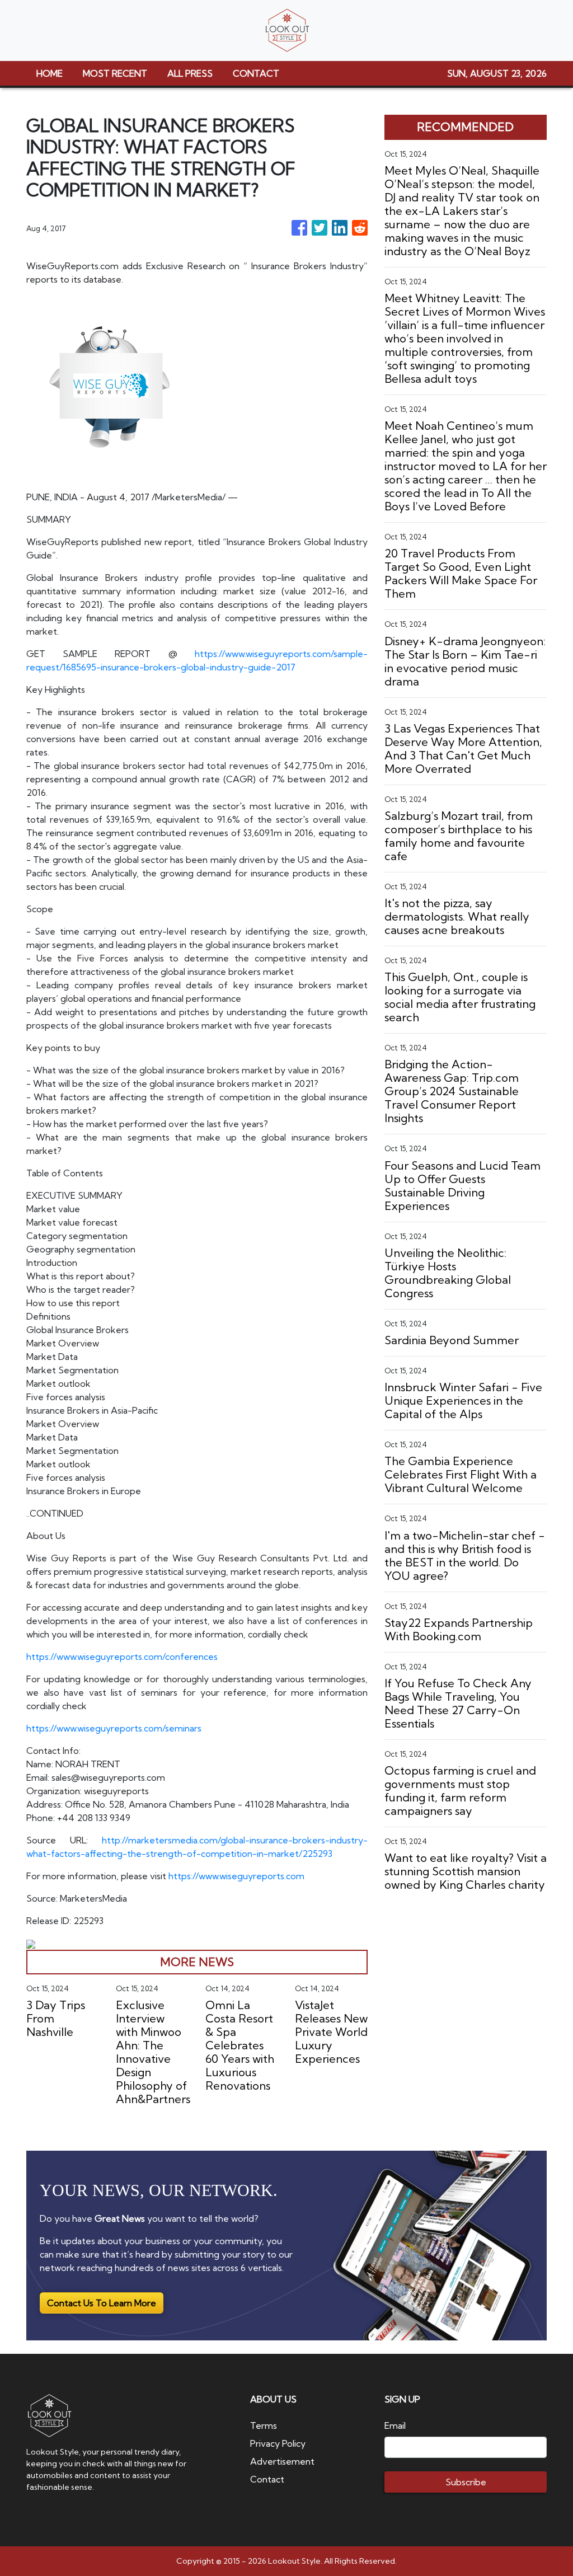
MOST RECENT (115, 73)
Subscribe (466, 2482)
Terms (264, 2425)
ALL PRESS (190, 73)
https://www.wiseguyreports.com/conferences (122, 1657)
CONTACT (256, 73)
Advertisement (282, 2461)
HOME (50, 73)
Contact (267, 2479)
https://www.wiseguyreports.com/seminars (114, 1728)
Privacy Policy (278, 2443)
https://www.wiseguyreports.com (236, 1876)
